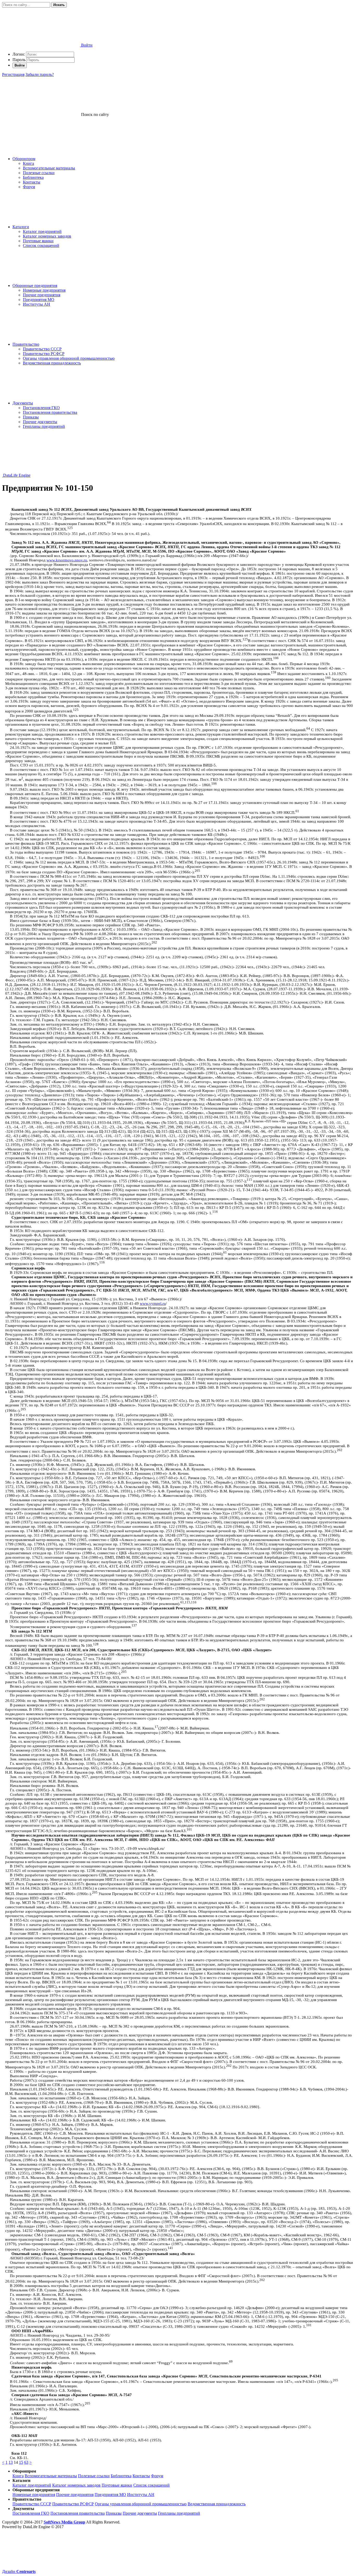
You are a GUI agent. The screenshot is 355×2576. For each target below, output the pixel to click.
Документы (23, 403)
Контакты (32, 182)
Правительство (26, 344)
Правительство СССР (42, 349)
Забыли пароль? (40, 74)
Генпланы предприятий (44, 426)
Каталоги (21, 227)
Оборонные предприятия (35, 286)
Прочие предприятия (42, 295)
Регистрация (13, 74)
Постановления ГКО (41, 408)
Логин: (19, 54)
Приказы (31, 417)
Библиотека (33, 177)
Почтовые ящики (38, 241)
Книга (28, 163)
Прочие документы (40, 422)
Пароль (19, 60)
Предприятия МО (39, 300)
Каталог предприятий (42, 231)
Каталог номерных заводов (47, 236)
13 (11, 2462)
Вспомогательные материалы (49, 168)
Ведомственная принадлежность (52, 363)
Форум (29, 187)
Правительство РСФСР (44, 354)
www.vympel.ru (153, 1303)
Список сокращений (41, 245)
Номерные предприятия (44, 290)
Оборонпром (24, 159)
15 (21, 2462)
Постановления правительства (50, 412)
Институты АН (37, 304)
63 (26, 2462)
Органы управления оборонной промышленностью (69, 358)
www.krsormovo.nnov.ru (67, 560)
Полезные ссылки (39, 173)
